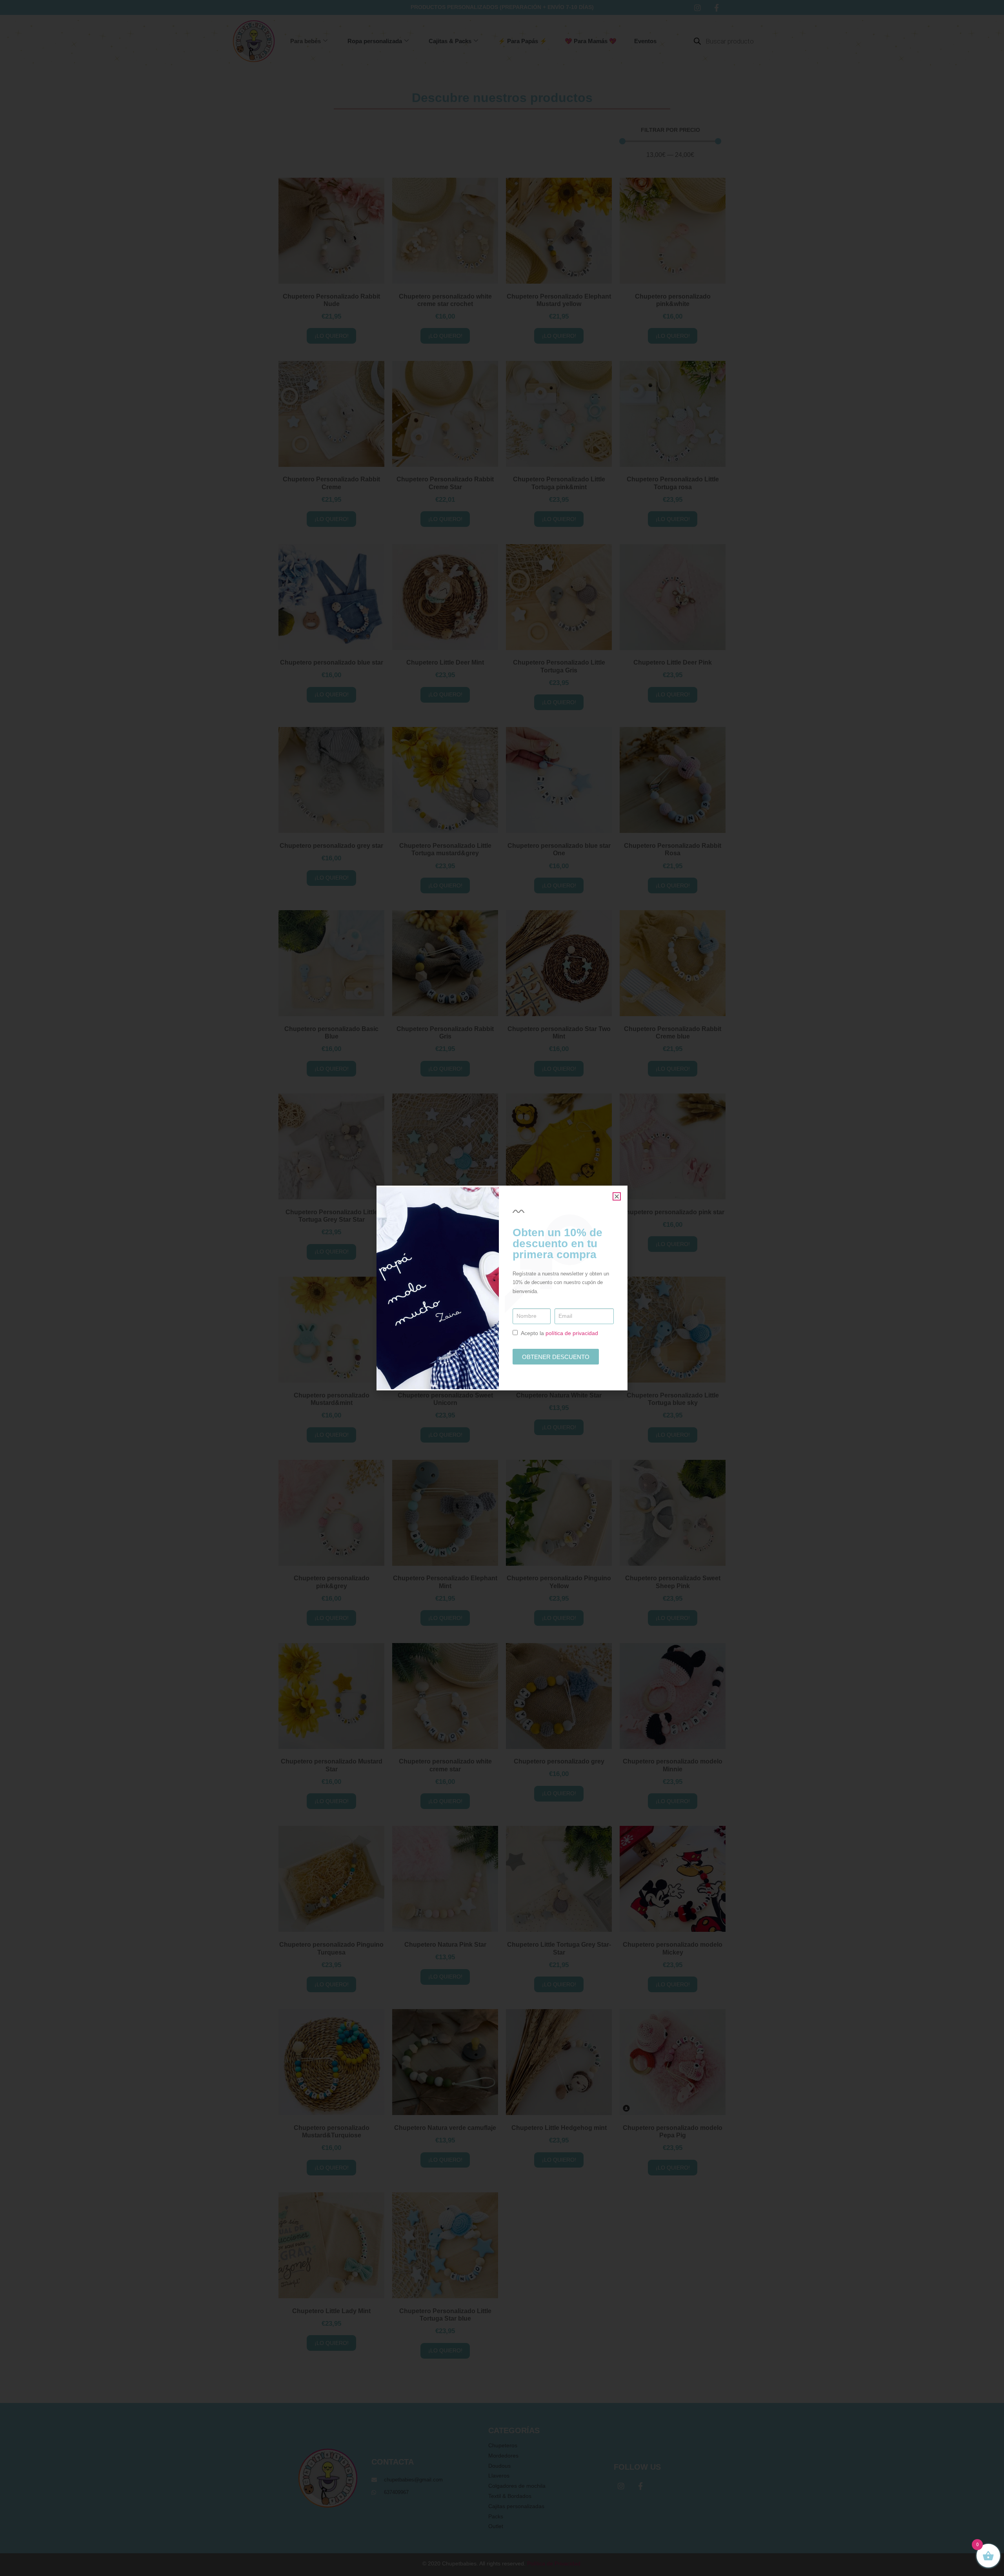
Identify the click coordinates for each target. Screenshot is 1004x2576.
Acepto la (559, 1333)
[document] (502, 1288)
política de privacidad (572, 1333)
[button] (617, 1196)
